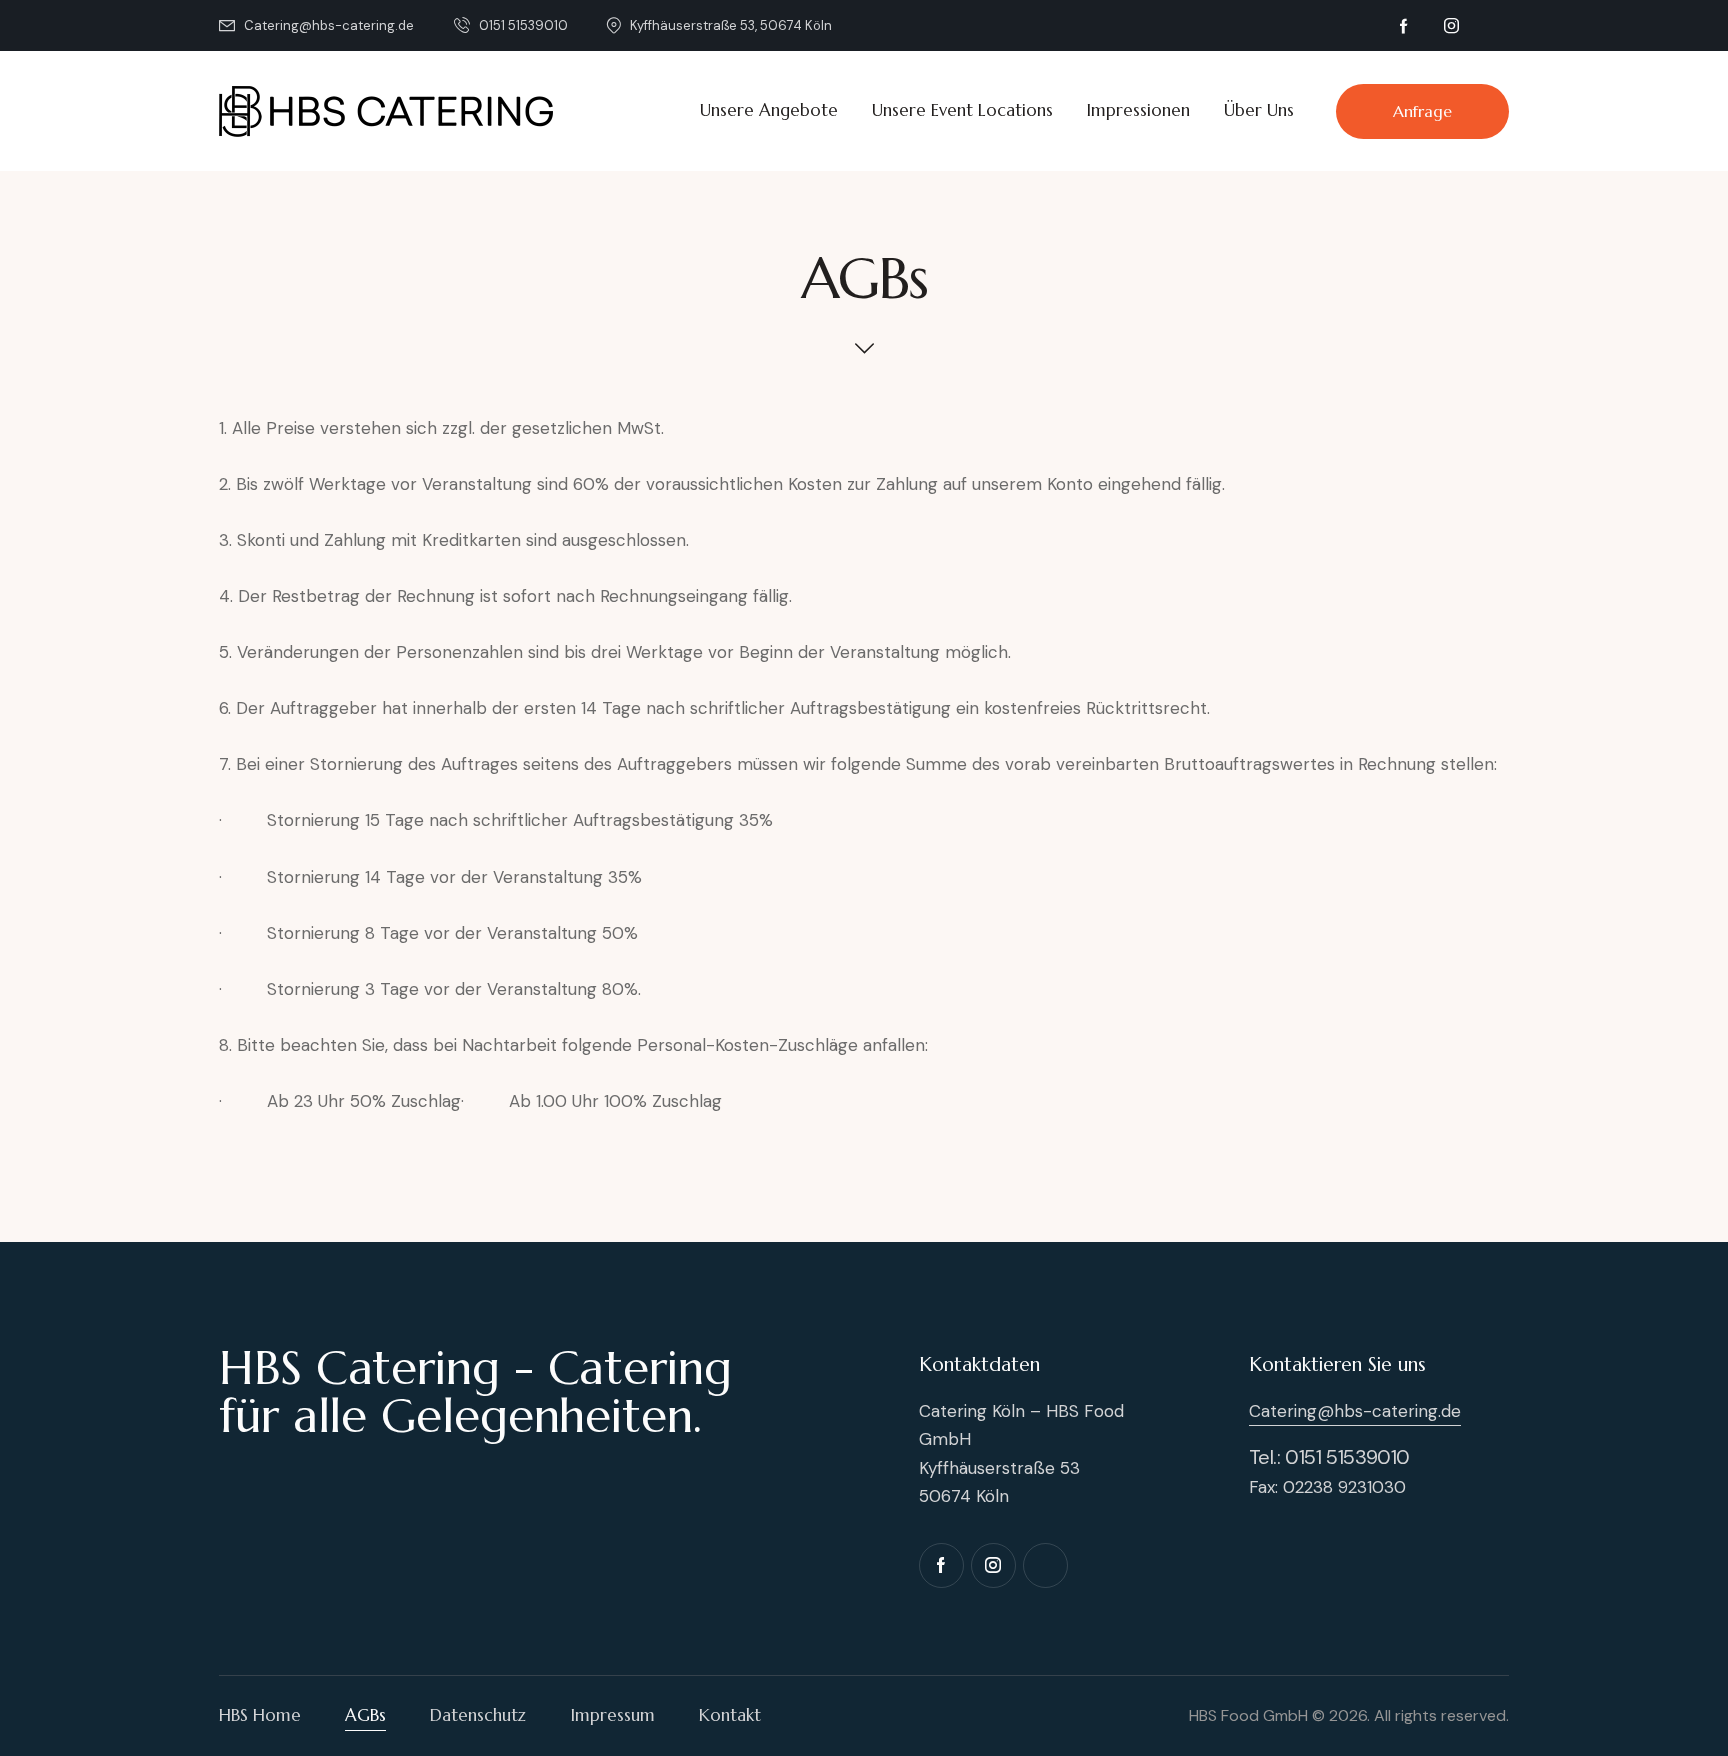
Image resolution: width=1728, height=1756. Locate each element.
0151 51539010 (1347, 1457)
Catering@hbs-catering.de (1355, 1411)
